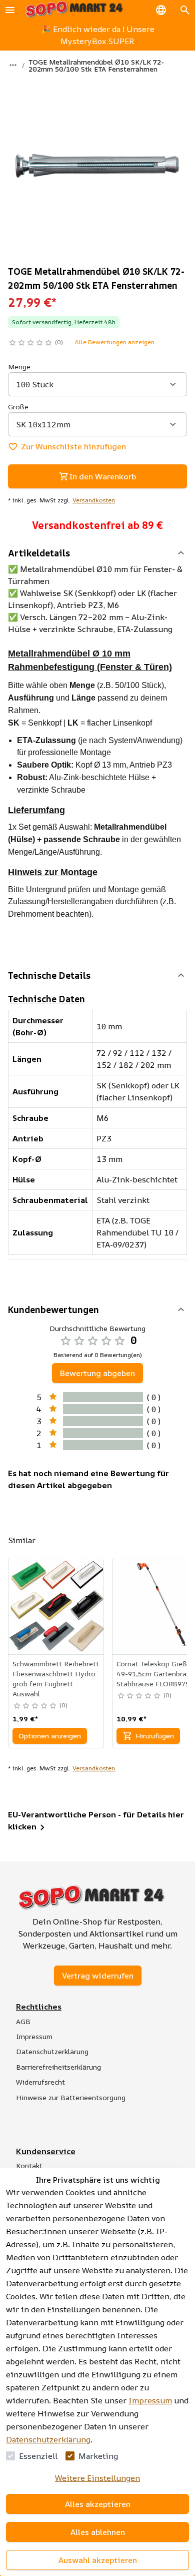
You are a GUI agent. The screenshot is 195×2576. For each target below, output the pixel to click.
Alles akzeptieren (98, 2504)
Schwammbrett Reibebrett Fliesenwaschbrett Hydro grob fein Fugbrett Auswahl (56, 1679)
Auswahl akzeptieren (98, 2560)
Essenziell (38, 2456)
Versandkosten (94, 500)
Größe (18, 407)
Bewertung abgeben (97, 1373)
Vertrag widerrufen (98, 1976)
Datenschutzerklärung (48, 2439)
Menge (19, 367)
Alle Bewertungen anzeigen (114, 342)
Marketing (98, 2456)
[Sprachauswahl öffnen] (161, 10)
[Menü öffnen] (10, 10)
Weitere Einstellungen (97, 2478)
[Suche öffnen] (185, 10)
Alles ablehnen (98, 2532)
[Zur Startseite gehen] (74, 10)
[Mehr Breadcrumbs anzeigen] (13, 65)
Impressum (150, 2400)
